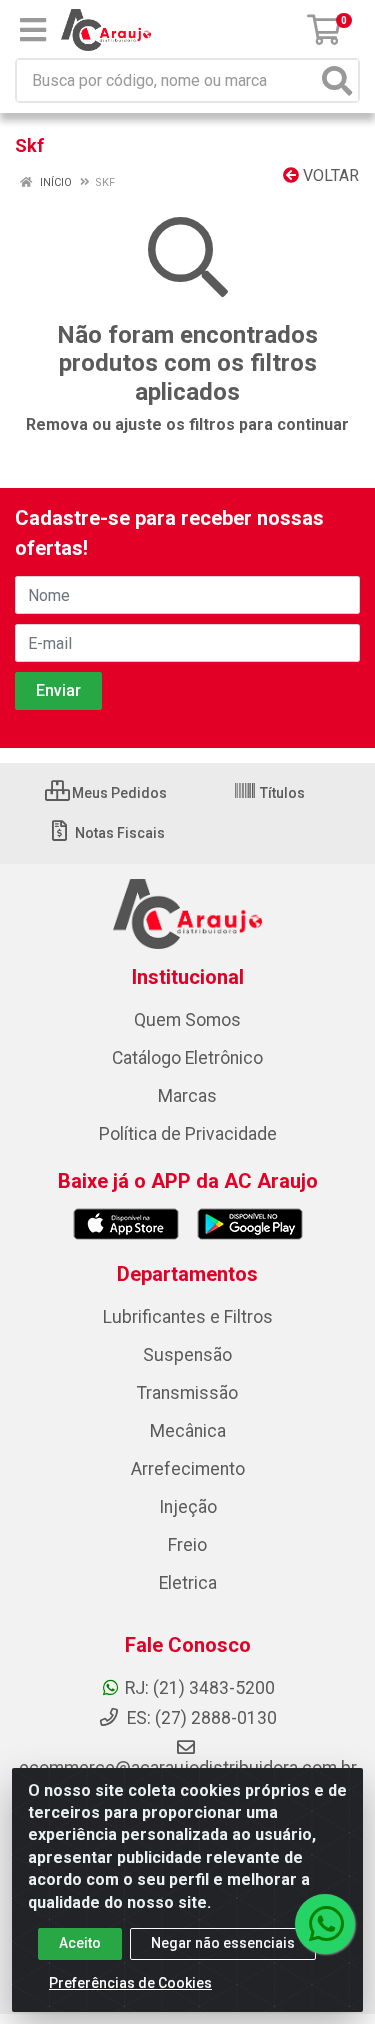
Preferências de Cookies (130, 1983)
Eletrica (188, 1583)
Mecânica (188, 1431)
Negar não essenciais (223, 1943)
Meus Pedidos (118, 793)
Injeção (188, 1507)
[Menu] (33, 30)
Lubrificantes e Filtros (188, 1317)
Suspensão (187, 1355)
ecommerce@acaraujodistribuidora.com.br (188, 1768)
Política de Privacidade (188, 1134)
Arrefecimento (188, 1469)
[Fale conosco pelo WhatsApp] (325, 1924)
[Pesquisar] (337, 80)
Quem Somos (187, 1020)
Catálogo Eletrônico (187, 1058)
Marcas (187, 1096)
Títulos (281, 793)
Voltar (329, 175)
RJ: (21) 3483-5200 (200, 1688)
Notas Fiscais (118, 833)
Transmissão (187, 1393)
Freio (187, 1545)
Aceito (80, 1943)
